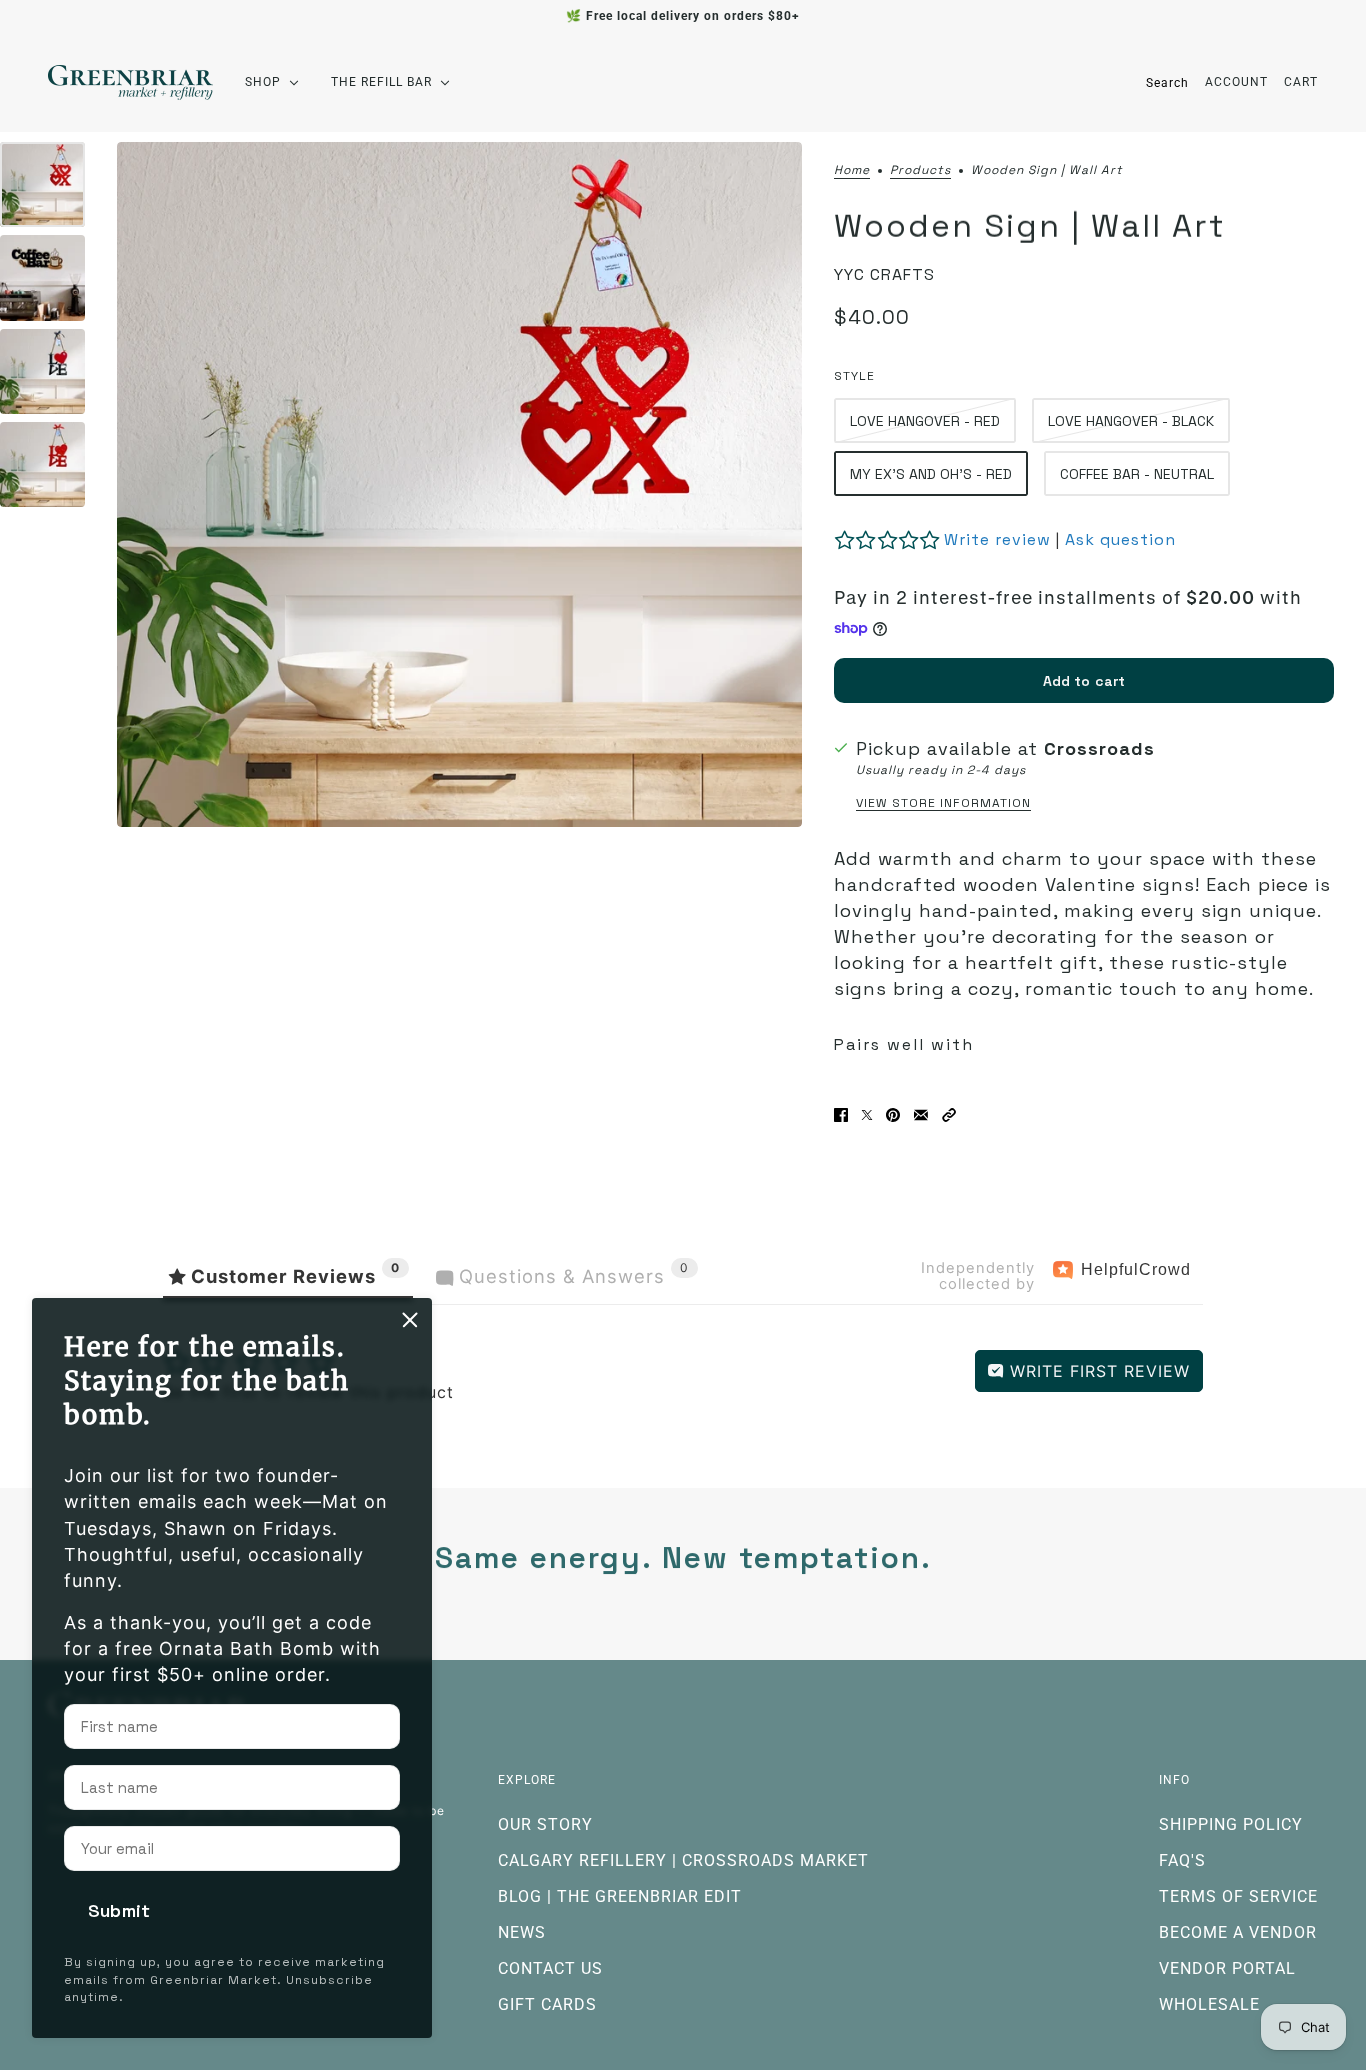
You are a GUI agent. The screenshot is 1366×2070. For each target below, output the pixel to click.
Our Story (545, 1824)
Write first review (1097, 1371)
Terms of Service (1238, 1896)
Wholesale (1209, 2004)
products (920, 171)
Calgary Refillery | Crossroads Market (683, 1860)
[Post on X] (867, 1115)
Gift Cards (547, 2004)
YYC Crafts (884, 274)
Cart (1301, 82)
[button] (949, 1115)
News (522, 1932)
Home (852, 171)
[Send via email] (921, 1115)
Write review (997, 539)
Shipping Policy (1231, 1824)
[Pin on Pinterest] (893, 1115)
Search (1167, 83)
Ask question (1120, 539)
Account (1236, 82)
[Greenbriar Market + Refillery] (130, 82)
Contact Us (550, 1968)
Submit (119, 1910)
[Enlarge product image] (459, 484)
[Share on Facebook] (841, 1115)
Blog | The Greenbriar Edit (620, 1896)
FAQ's (1182, 1860)
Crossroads (1099, 748)
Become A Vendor (1238, 1932)
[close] (410, 1320)
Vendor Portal (1227, 1968)
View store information (943, 803)
